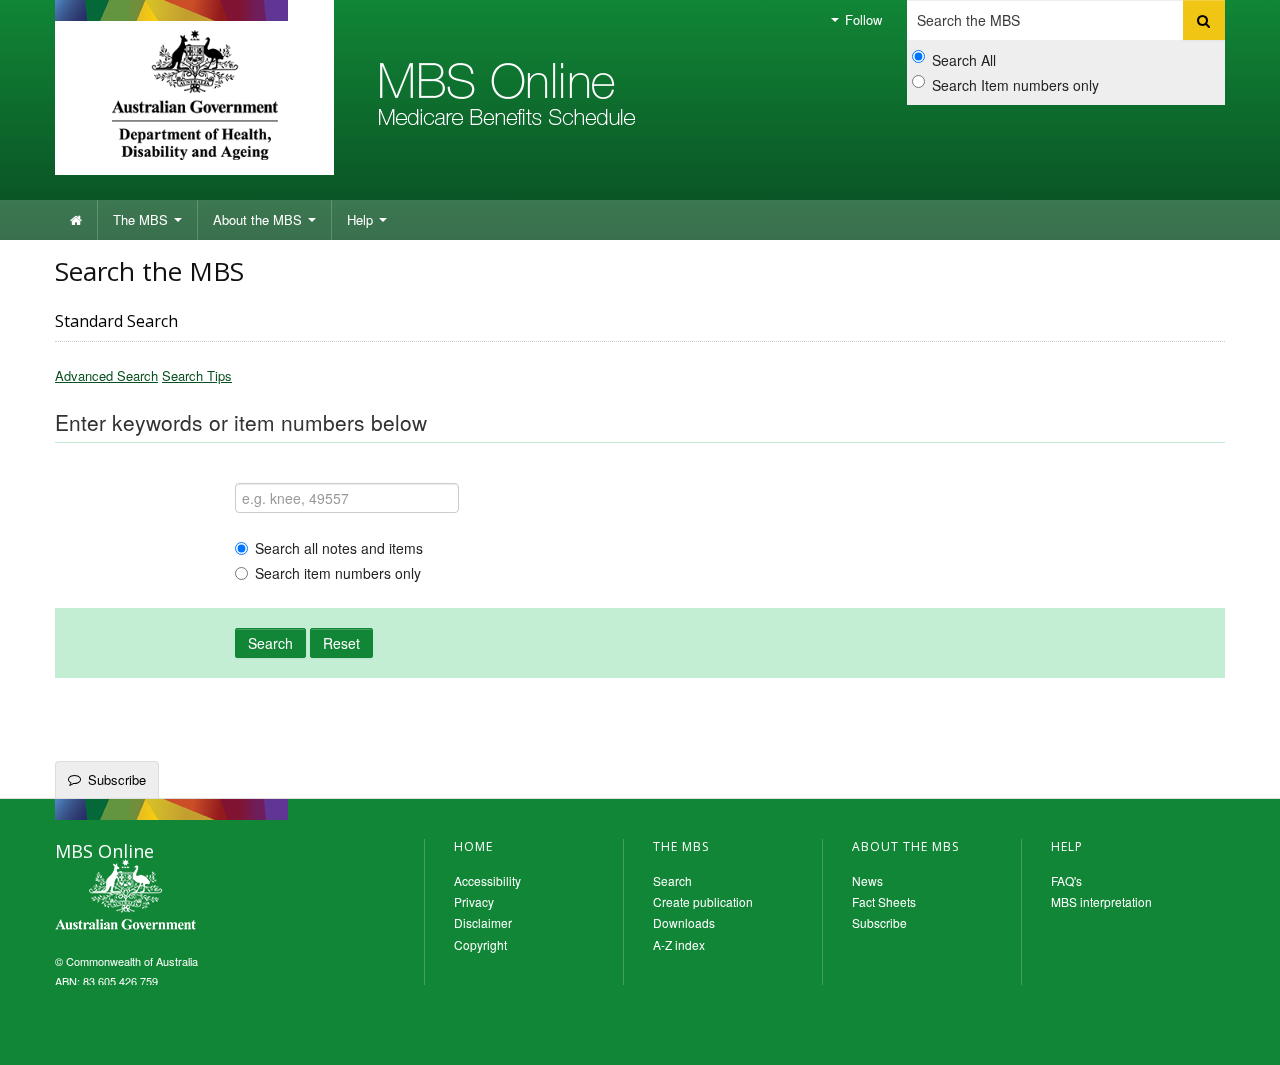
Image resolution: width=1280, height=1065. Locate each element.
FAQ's (1066, 880)
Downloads (684, 922)
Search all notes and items (339, 548)
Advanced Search (106, 375)
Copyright (480, 944)
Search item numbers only (338, 573)
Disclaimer (483, 922)
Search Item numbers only (1015, 85)
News (867, 880)
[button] (1240, 1035)
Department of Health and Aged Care (194, 95)
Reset (341, 643)
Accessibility (487, 880)
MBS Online (180, 897)
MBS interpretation (1101, 901)
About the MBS (259, 219)
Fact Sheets (884, 901)
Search (270, 643)
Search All (964, 60)
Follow (861, 19)
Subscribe (117, 779)
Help (362, 219)
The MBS (142, 219)
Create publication (703, 901)
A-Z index (679, 944)
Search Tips (197, 375)
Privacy (474, 901)
